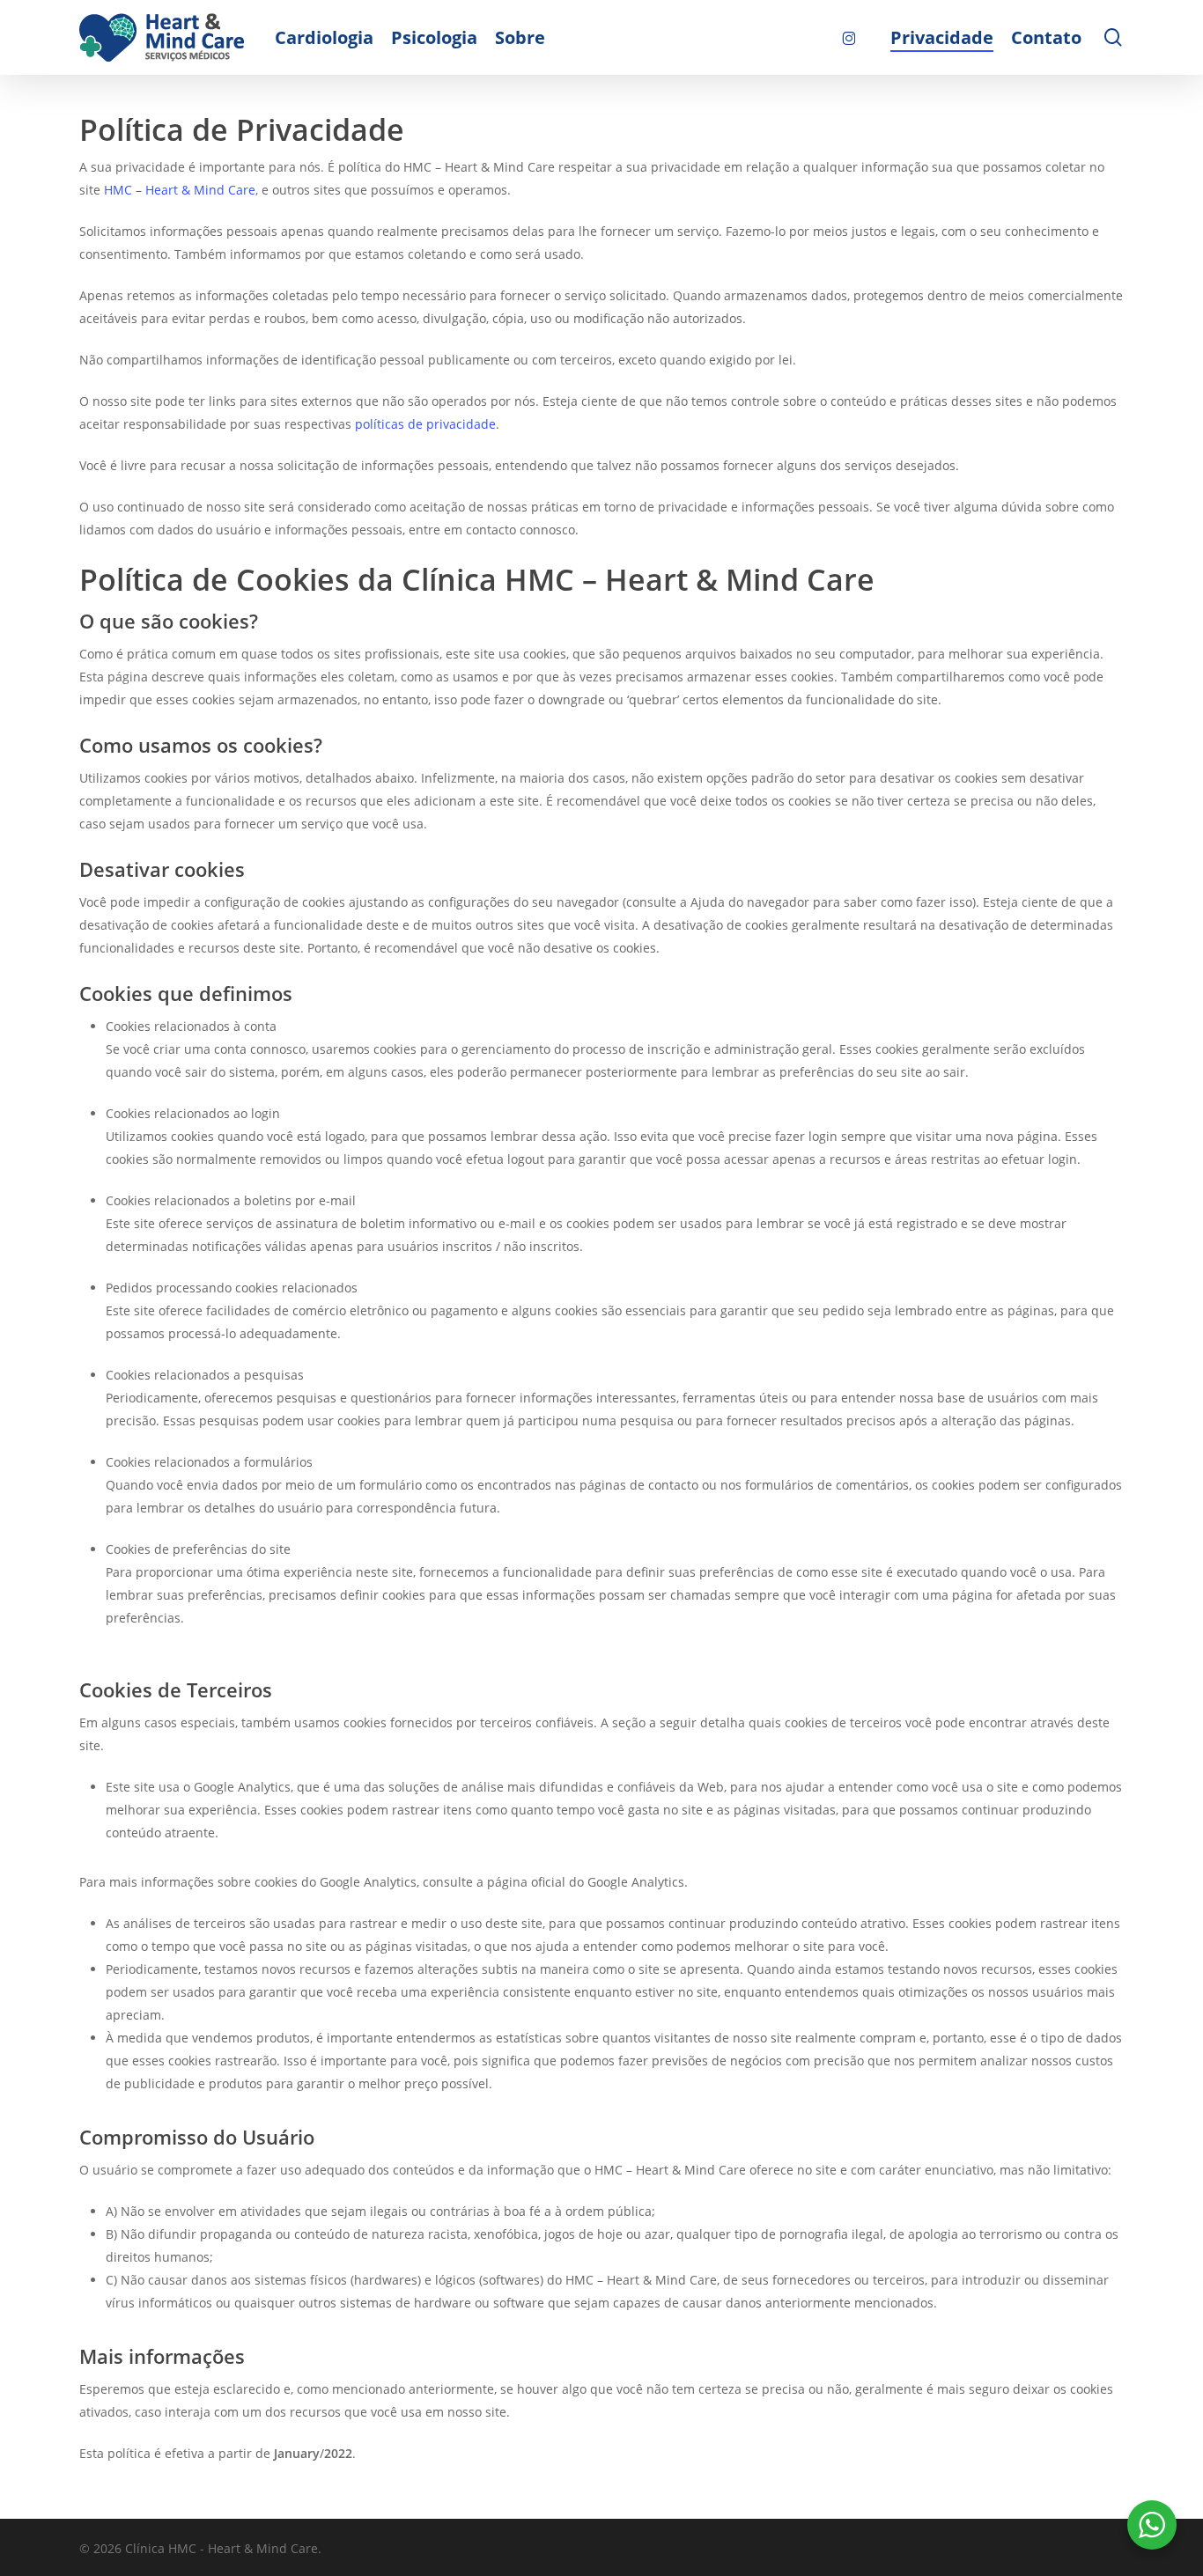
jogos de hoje (583, 2234)
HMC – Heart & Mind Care (180, 190)
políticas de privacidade (425, 424)
